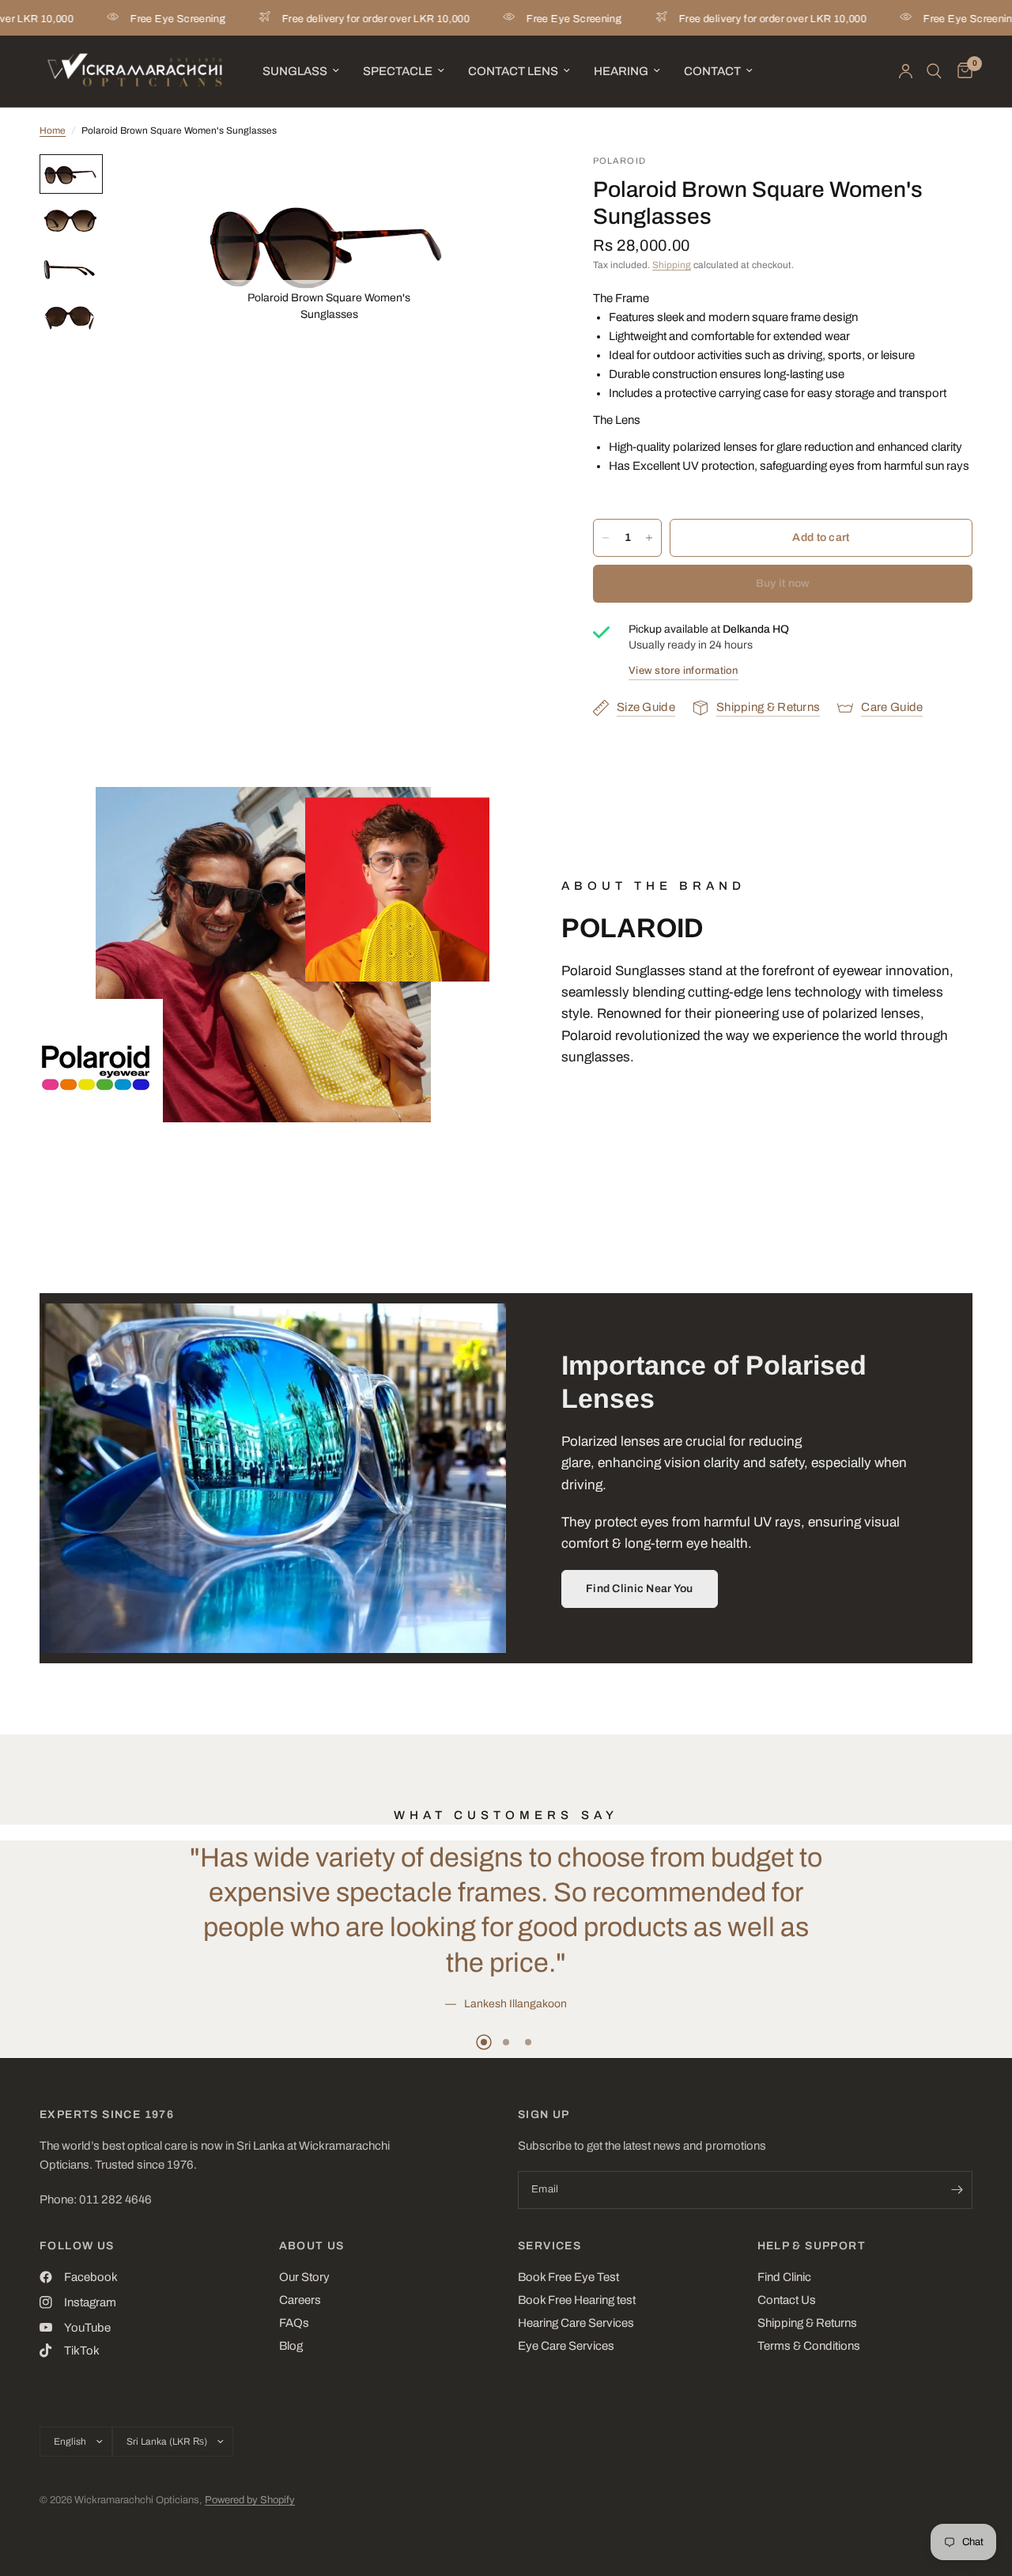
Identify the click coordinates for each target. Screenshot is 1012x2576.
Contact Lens (513, 71)
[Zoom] (414, 187)
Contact (712, 71)
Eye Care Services (566, 2346)
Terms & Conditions (809, 2346)
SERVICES (549, 2246)
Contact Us (787, 2300)
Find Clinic (784, 2277)
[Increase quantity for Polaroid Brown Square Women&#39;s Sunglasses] (649, 538)
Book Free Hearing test (577, 2300)
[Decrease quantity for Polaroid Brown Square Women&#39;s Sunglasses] (606, 538)
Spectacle (398, 71)
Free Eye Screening (134, 19)
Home (53, 131)
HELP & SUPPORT (812, 2246)
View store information (683, 671)
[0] (961, 71)
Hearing (621, 71)
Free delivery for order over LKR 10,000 (332, 19)
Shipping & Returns (807, 2323)
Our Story (304, 2277)
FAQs (294, 2323)
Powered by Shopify (250, 2500)
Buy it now (783, 583)
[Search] (934, 71)
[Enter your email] (957, 2190)
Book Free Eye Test (568, 2277)
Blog (291, 2346)
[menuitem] (301, 71)
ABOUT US (312, 2246)
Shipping (672, 265)
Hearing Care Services (576, 2323)
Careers (300, 2300)
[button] (640, 1589)
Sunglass (295, 71)
